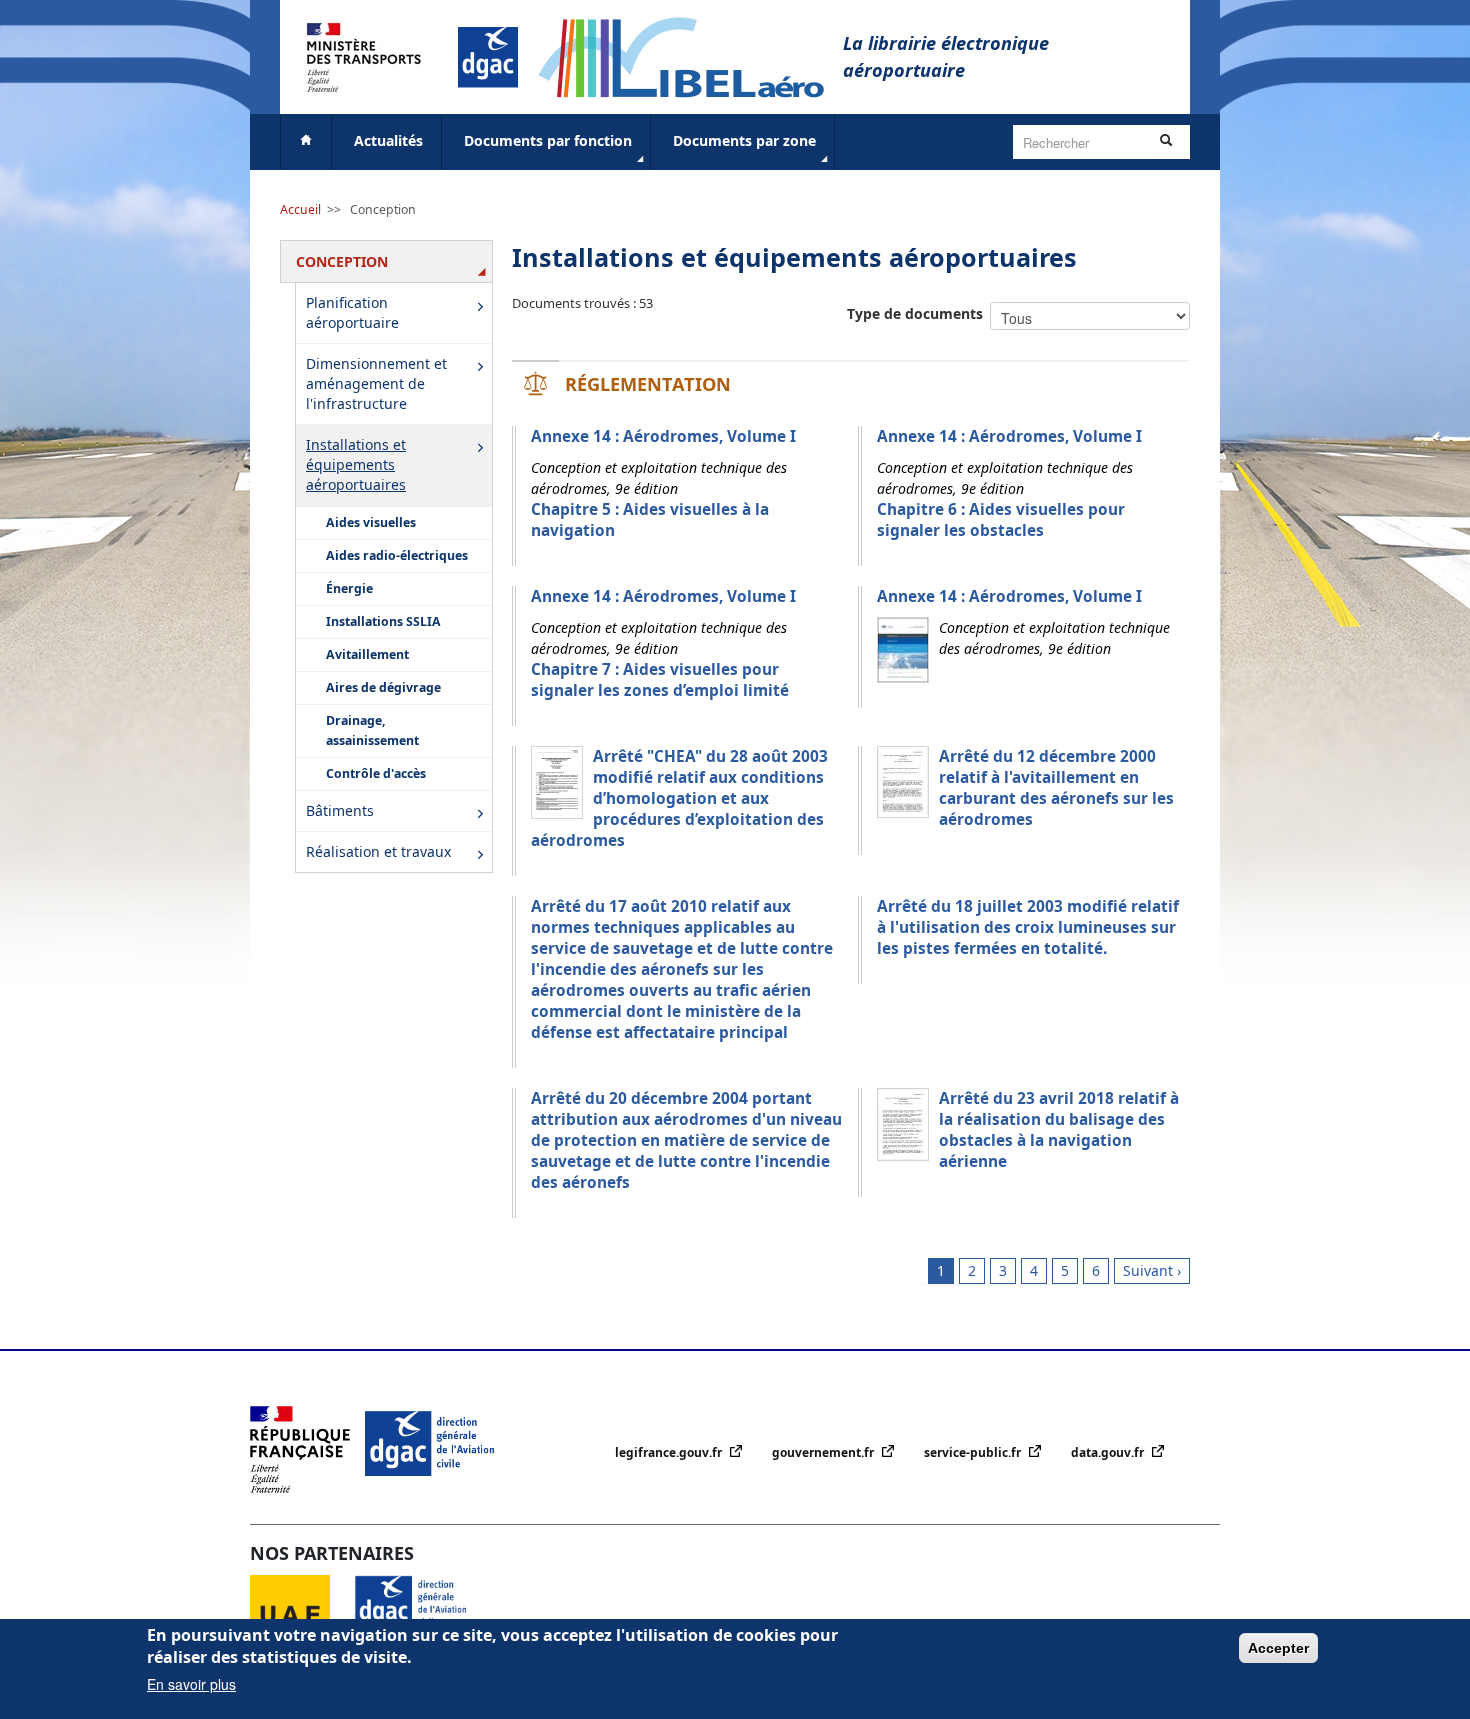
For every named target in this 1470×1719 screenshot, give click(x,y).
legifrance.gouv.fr (670, 1452)
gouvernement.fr (824, 1452)
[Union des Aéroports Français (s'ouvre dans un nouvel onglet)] (302, 1613)
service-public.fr (974, 1452)
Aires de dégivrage (383, 687)
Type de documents (915, 313)
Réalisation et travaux (378, 851)
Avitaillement (367, 654)
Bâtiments (340, 810)
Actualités (388, 140)
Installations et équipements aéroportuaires (356, 464)
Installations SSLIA (383, 621)
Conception (383, 209)
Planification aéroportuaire (352, 312)
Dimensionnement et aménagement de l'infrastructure (376, 383)
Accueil (300, 209)
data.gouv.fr (1109, 1452)
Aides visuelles (371, 522)
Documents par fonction (548, 140)
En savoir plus (191, 1684)
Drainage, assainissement (372, 730)
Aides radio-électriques (397, 555)
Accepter (1278, 1648)
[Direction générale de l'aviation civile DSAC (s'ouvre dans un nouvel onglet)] (422, 1613)
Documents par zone (744, 140)
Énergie (349, 588)
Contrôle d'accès (376, 773)
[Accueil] (691, 55)
